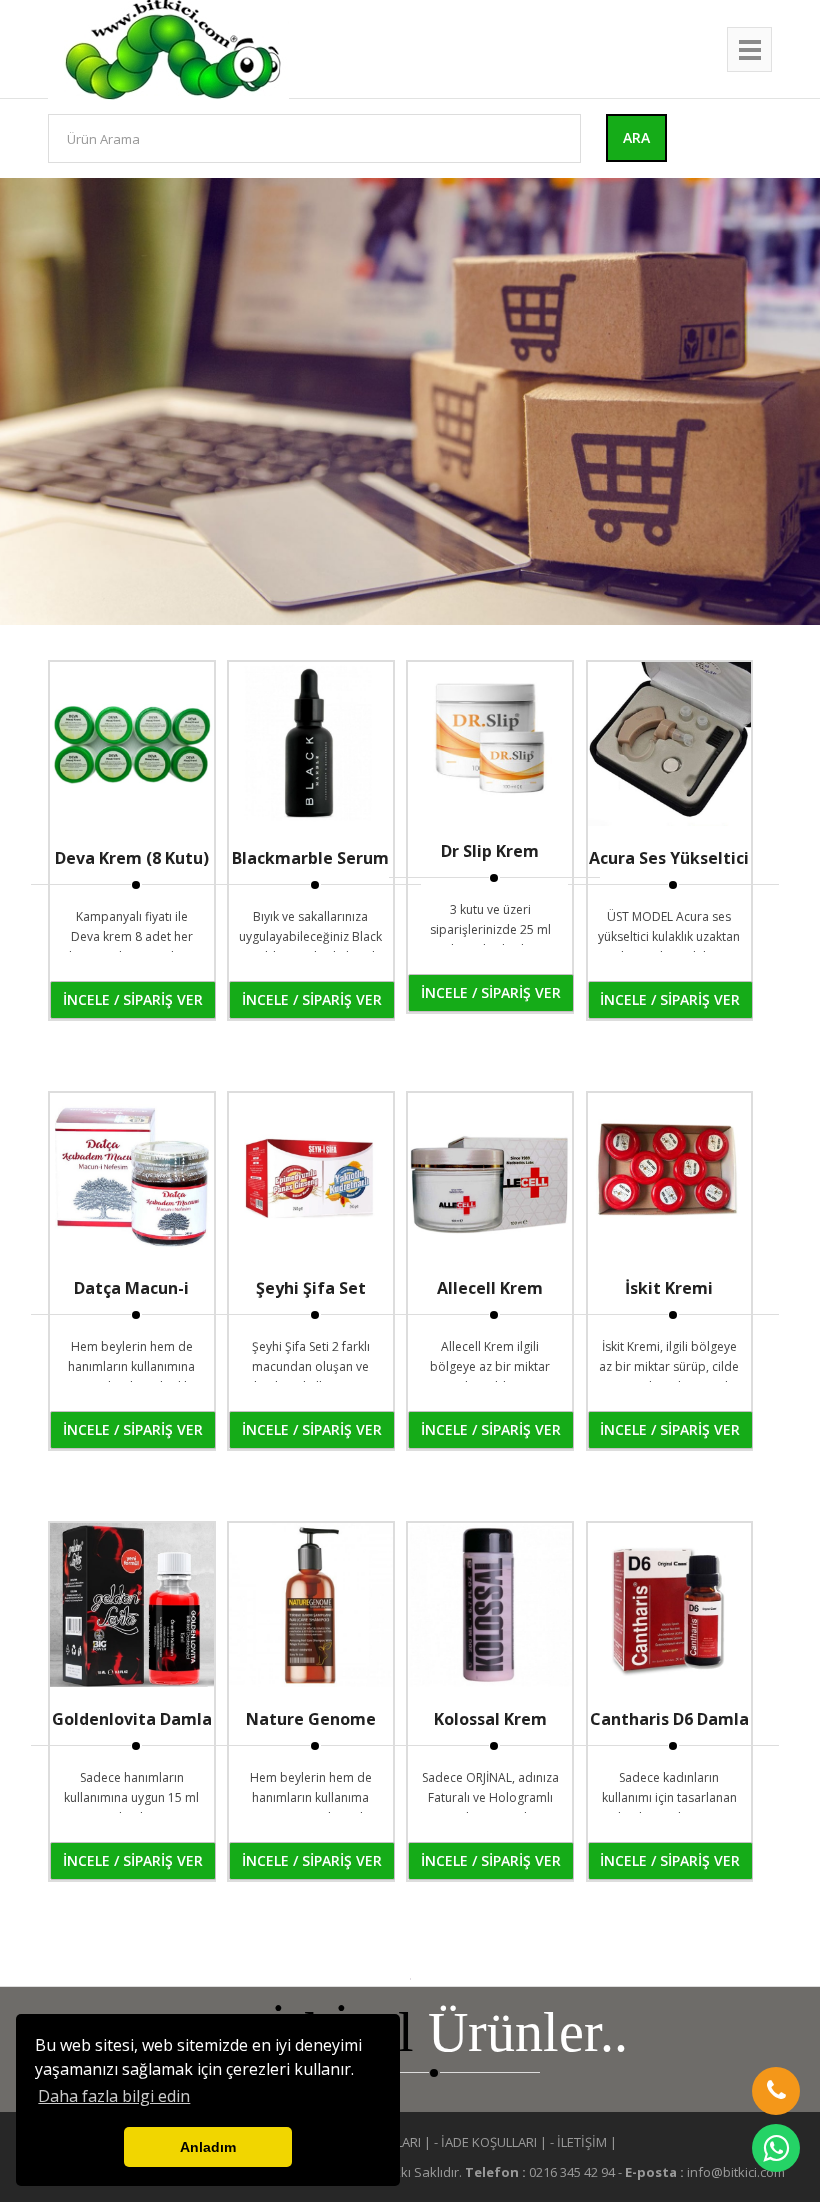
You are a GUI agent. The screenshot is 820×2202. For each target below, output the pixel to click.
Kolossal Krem (490, 1719)
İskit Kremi (669, 1288)
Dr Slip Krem (490, 851)
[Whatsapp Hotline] (776, 2148)
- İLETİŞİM (578, 2142)
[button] (776, 2091)
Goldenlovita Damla (132, 1719)
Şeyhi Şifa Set (311, 1288)
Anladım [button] (208, 2147)
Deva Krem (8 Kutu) (132, 858)
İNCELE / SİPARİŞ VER (133, 999)
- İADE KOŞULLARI (485, 2142)
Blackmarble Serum (310, 858)
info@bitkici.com (736, 2172)
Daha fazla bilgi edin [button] (114, 2096)
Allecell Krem (490, 1288)
